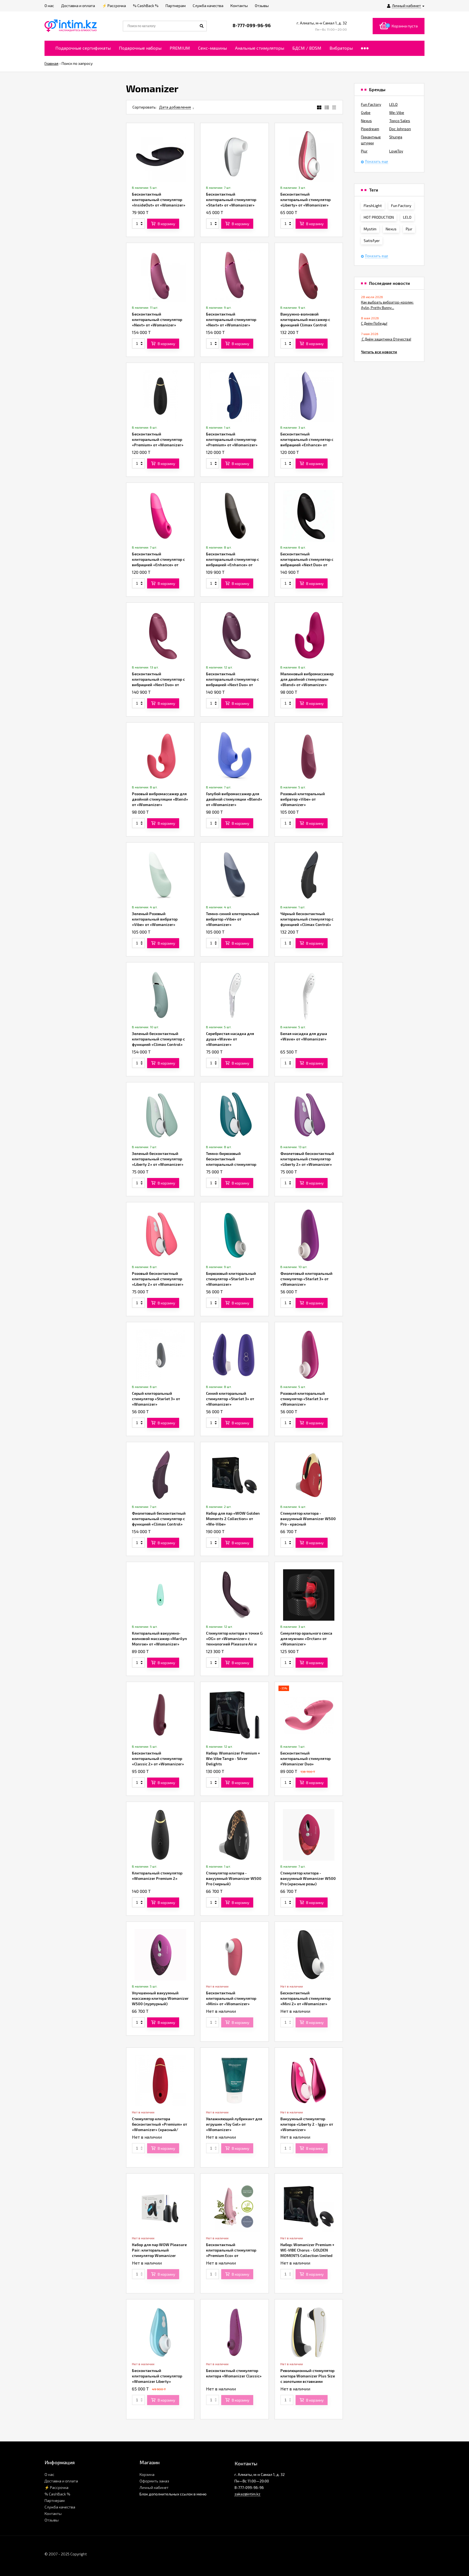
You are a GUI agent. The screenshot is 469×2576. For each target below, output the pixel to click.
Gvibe (366, 112)
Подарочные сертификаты (83, 48)
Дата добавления (175, 107)
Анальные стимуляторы (260, 48)
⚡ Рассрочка (56, 2487)
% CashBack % (57, 2494)
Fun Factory (371, 104)
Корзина (147, 2474)
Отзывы (52, 2520)
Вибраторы (341, 48)
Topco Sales (400, 121)
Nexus (366, 121)
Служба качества (60, 2507)
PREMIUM (180, 48)
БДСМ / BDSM (307, 48)
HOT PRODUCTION (379, 217)
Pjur (364, 151)
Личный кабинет (154, 2487)
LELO (393, 104)
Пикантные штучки (371, 140)
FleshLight (373, 206)
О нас (49, 2474)
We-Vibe (397, 112)
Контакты (53, 2513)
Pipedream (370, 129)
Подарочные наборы (140, 48)
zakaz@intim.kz (247, 2494)
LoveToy (396, 151)
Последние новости (389, 283)
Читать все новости (379, 352)
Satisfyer (372, 241)
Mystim (370, 229)
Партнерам (55, 2500)
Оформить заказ (154, 2481)
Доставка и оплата (61, 2481)
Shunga (396, 137)
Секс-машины (213, 48)
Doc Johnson (400, 129)
